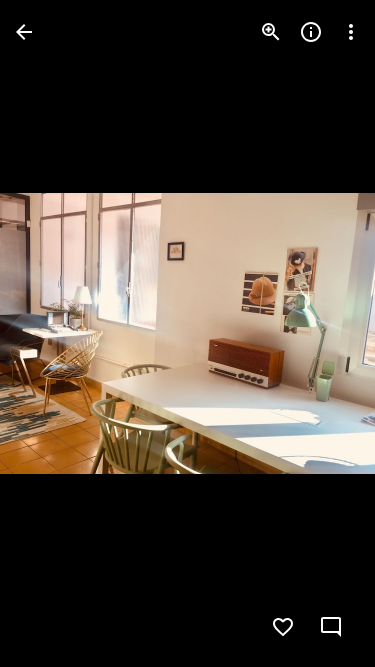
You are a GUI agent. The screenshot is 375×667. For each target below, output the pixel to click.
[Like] (283, 627)
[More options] (351, 32)
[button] (56, 334)
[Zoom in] (271, 32)
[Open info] (311, 32)
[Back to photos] (24, 32)
